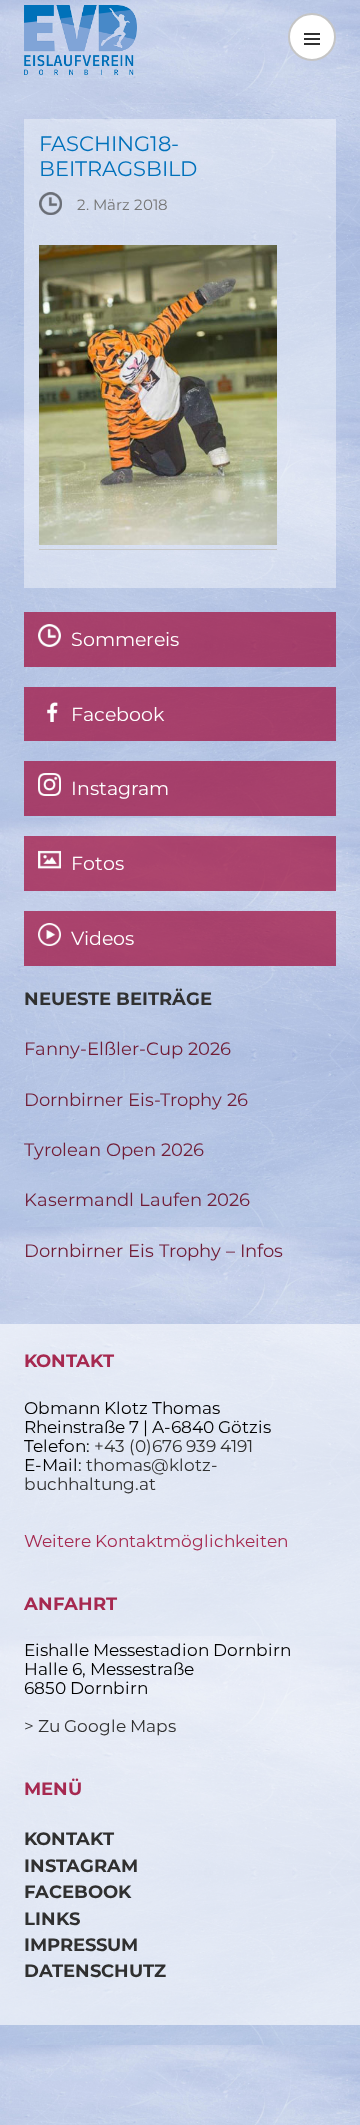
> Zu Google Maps (100, 1726)
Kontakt (69, 1838)
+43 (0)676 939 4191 (173, 1446)
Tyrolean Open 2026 (114, 1149)
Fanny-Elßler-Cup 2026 (127, 1048)
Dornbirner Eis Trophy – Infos (153, 1250)
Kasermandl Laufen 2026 (137, 1199)
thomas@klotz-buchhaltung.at (121, 1474)
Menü (312, 36)
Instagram (81, 1865)
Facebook (77, 1891)
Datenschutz (95, 1970)
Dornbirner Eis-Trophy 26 (136, 1099)
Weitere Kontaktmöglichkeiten (156, 1541)
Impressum (81, 1944)
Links (52, 1918)
